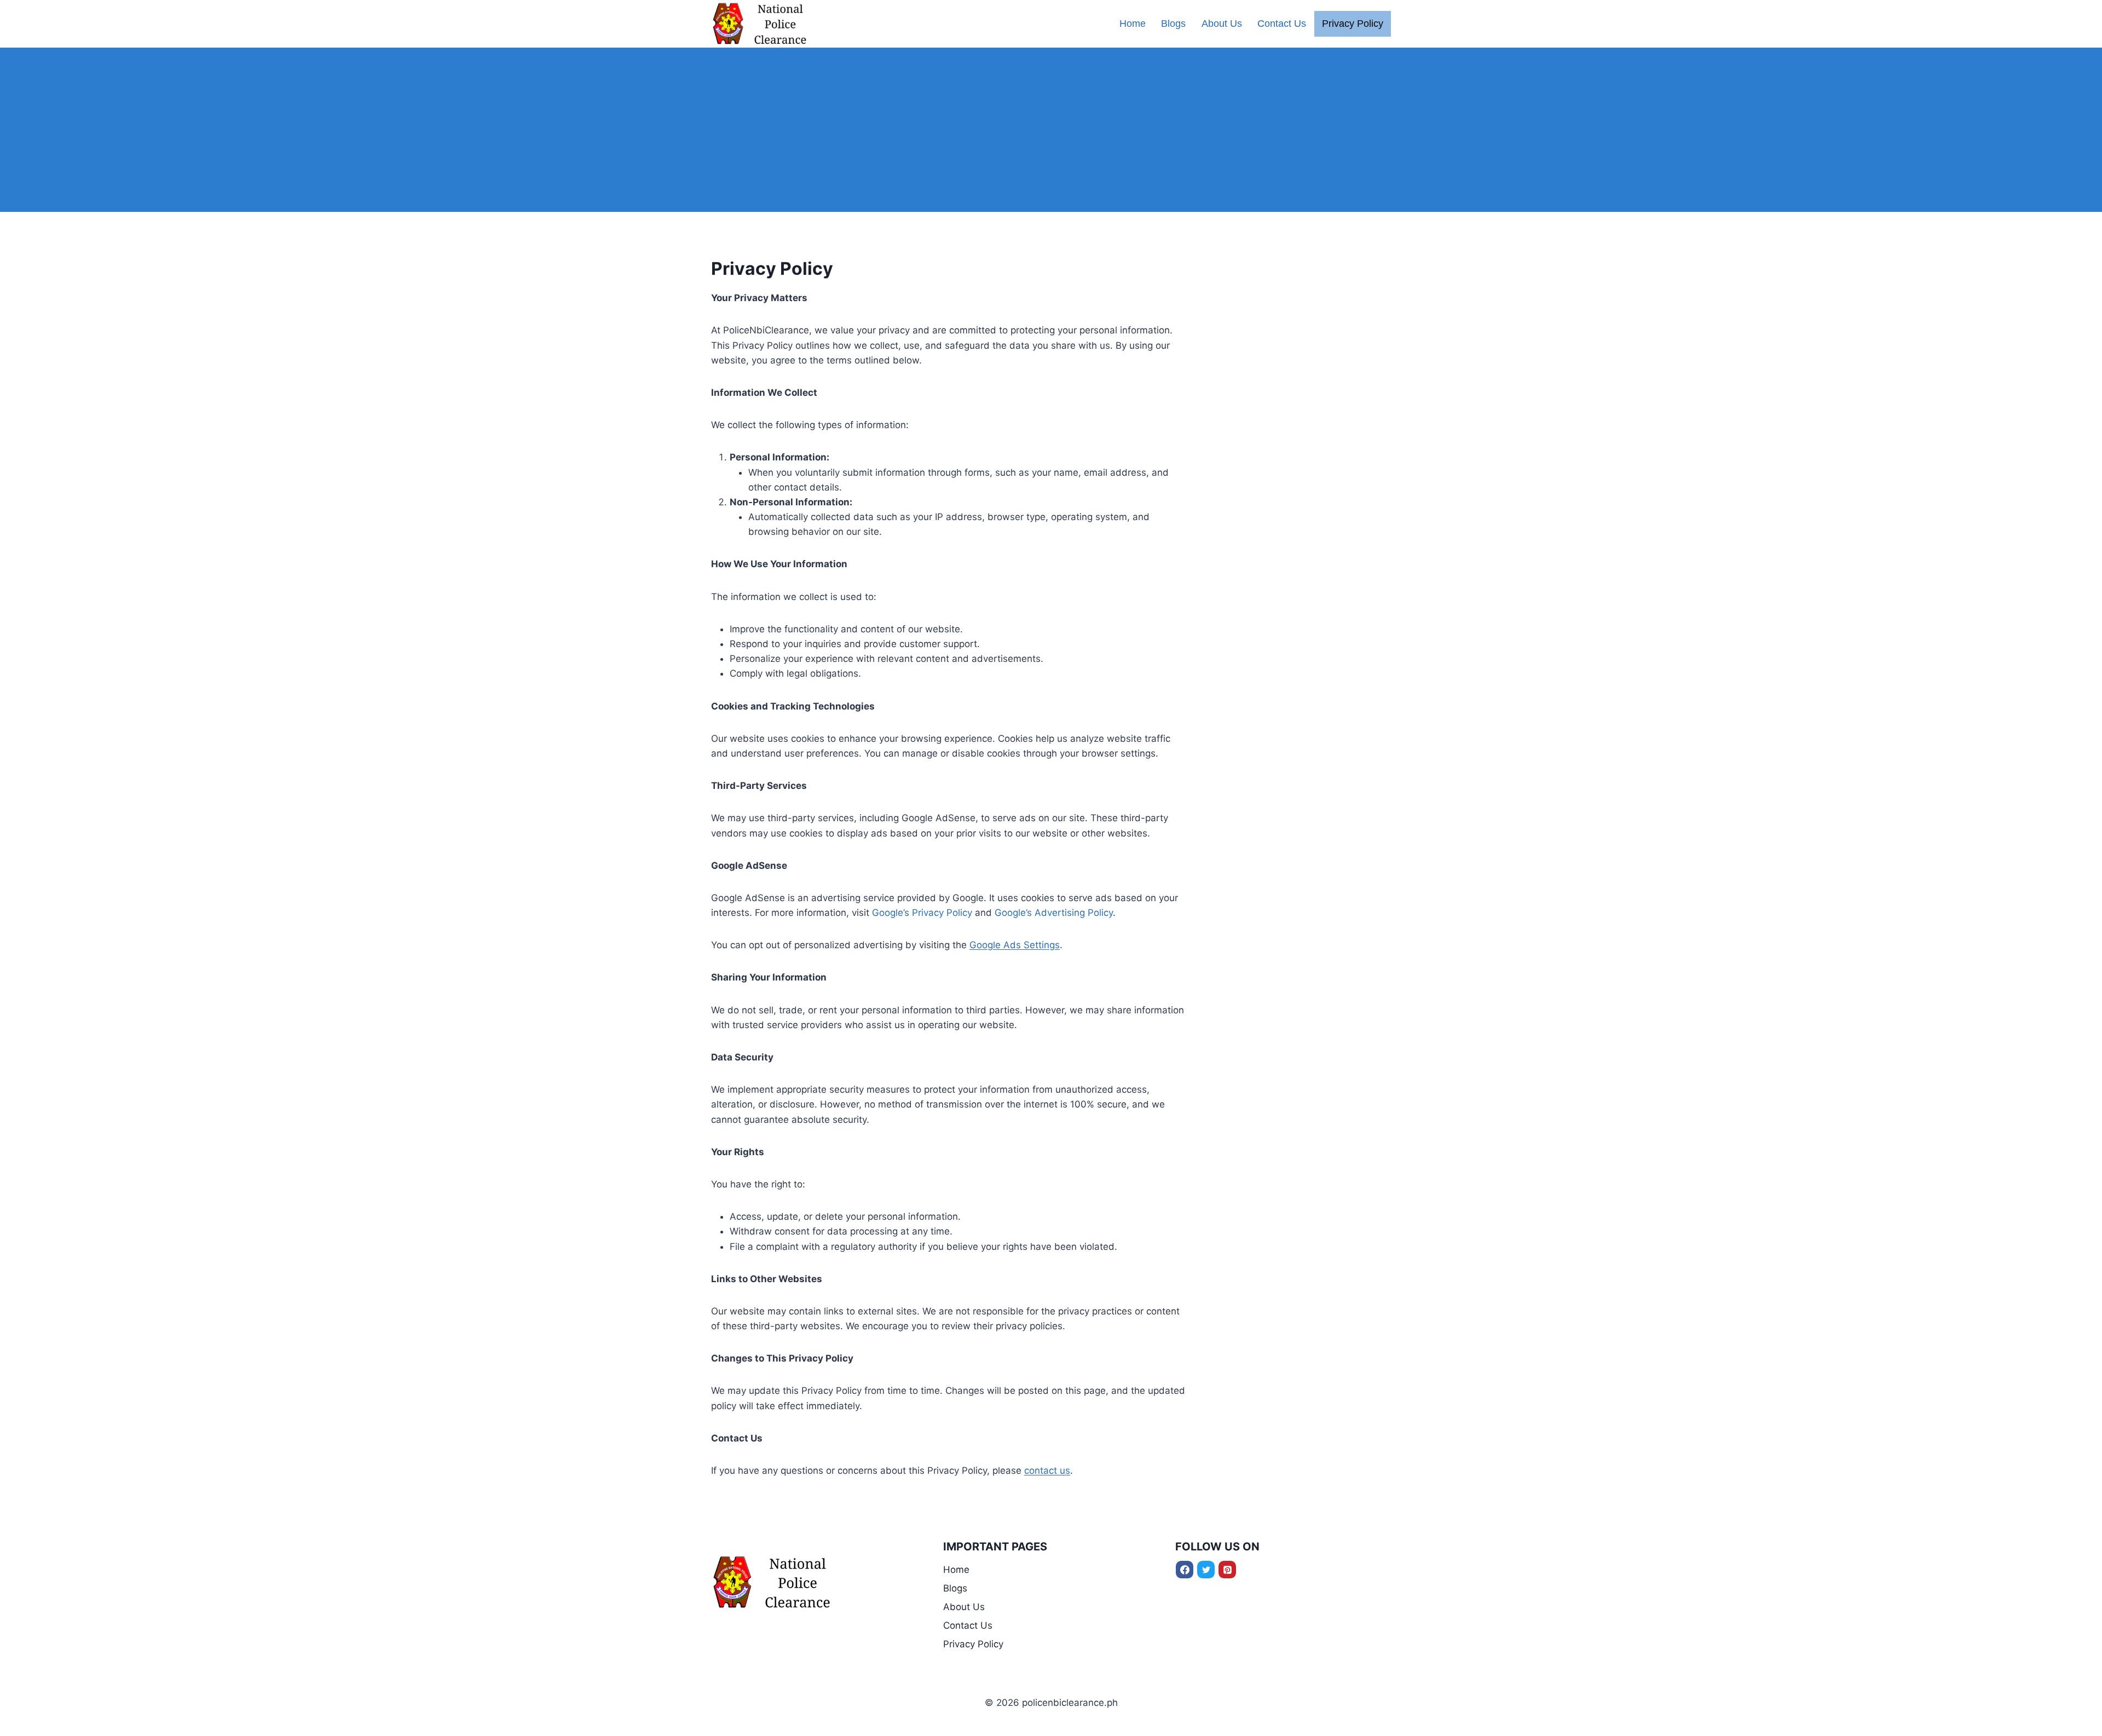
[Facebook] (1185, 1570)
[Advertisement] (1051, 130)
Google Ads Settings (1015, 945)
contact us (1047, 1470)
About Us (1222, 24)
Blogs (1173, 24)
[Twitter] (1206, 1570)
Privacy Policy (1353, 24)
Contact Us (1282, 24)
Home (1133, 24)
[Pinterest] (1227, 1570)
